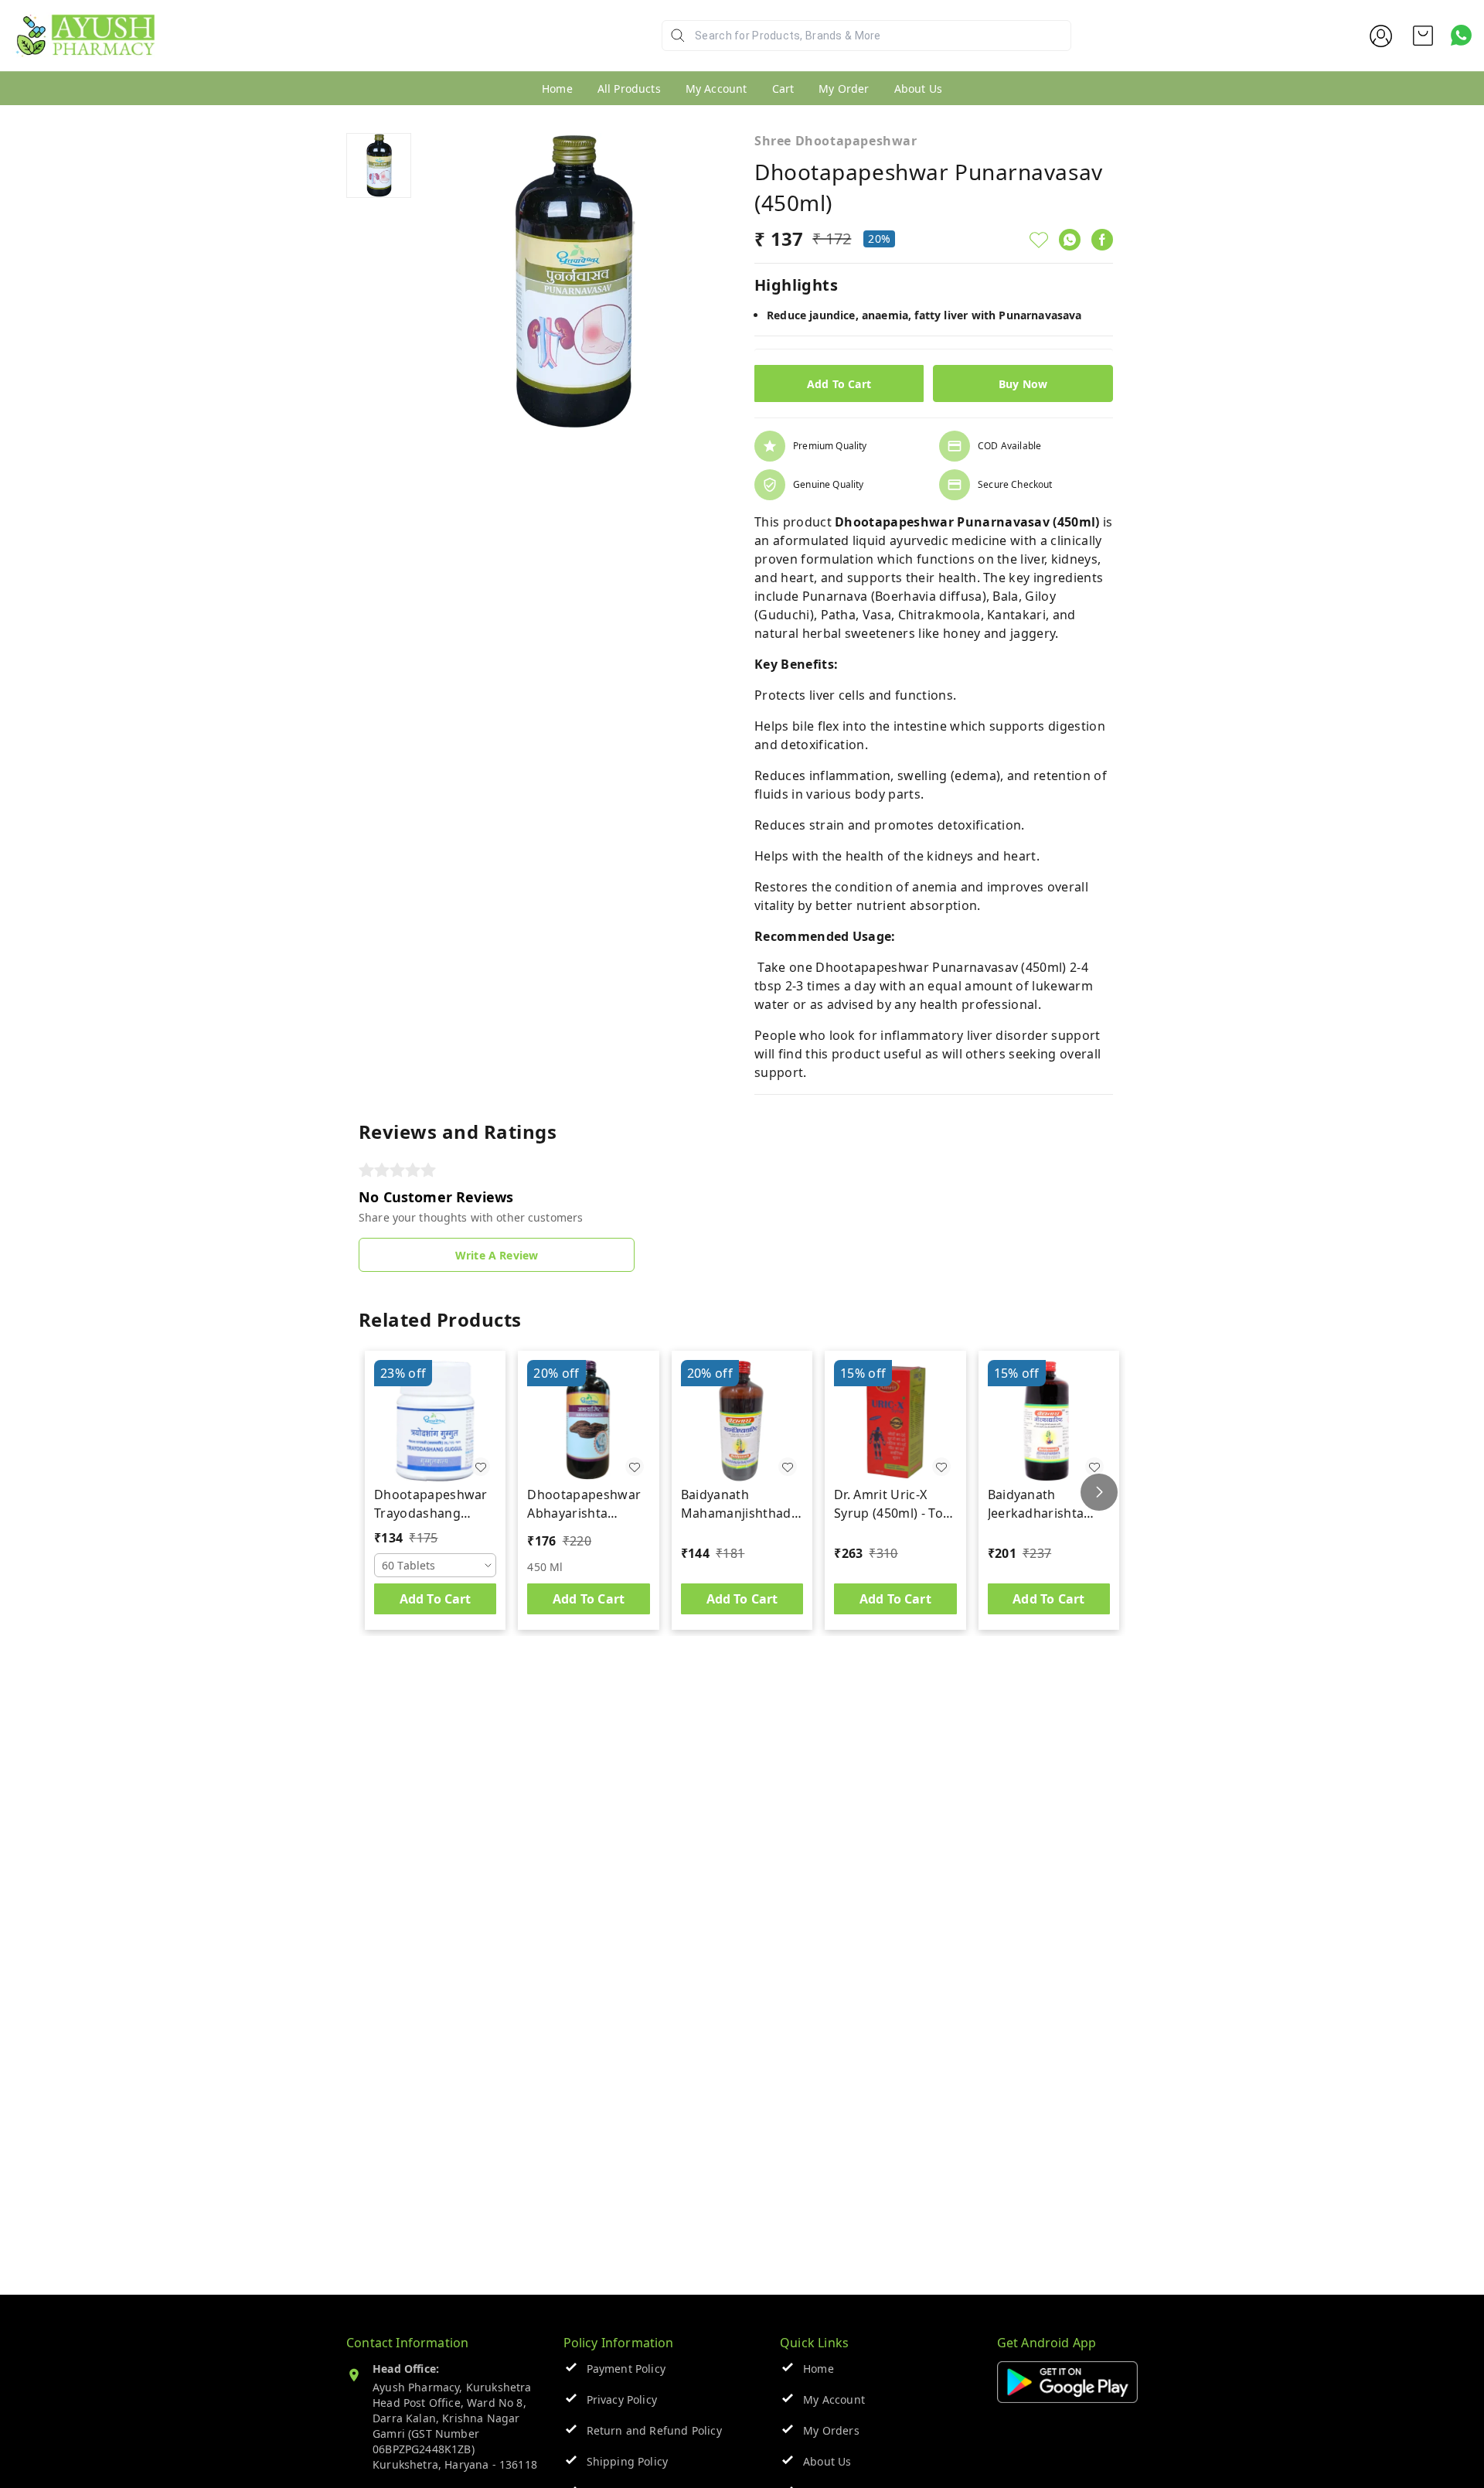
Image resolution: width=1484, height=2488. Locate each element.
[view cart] (1423, 36)
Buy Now (1023, 384)
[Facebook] (1102, 240)
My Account (716, 89)
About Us (918, 89)
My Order (844, 89)
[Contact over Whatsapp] (1461, 35)
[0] (1423, 36)
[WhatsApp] (1070, 240)
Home (557, 89)
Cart (783, 89)
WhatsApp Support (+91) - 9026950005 (268, 48)
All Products (629, 89)
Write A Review (497, 1255)
